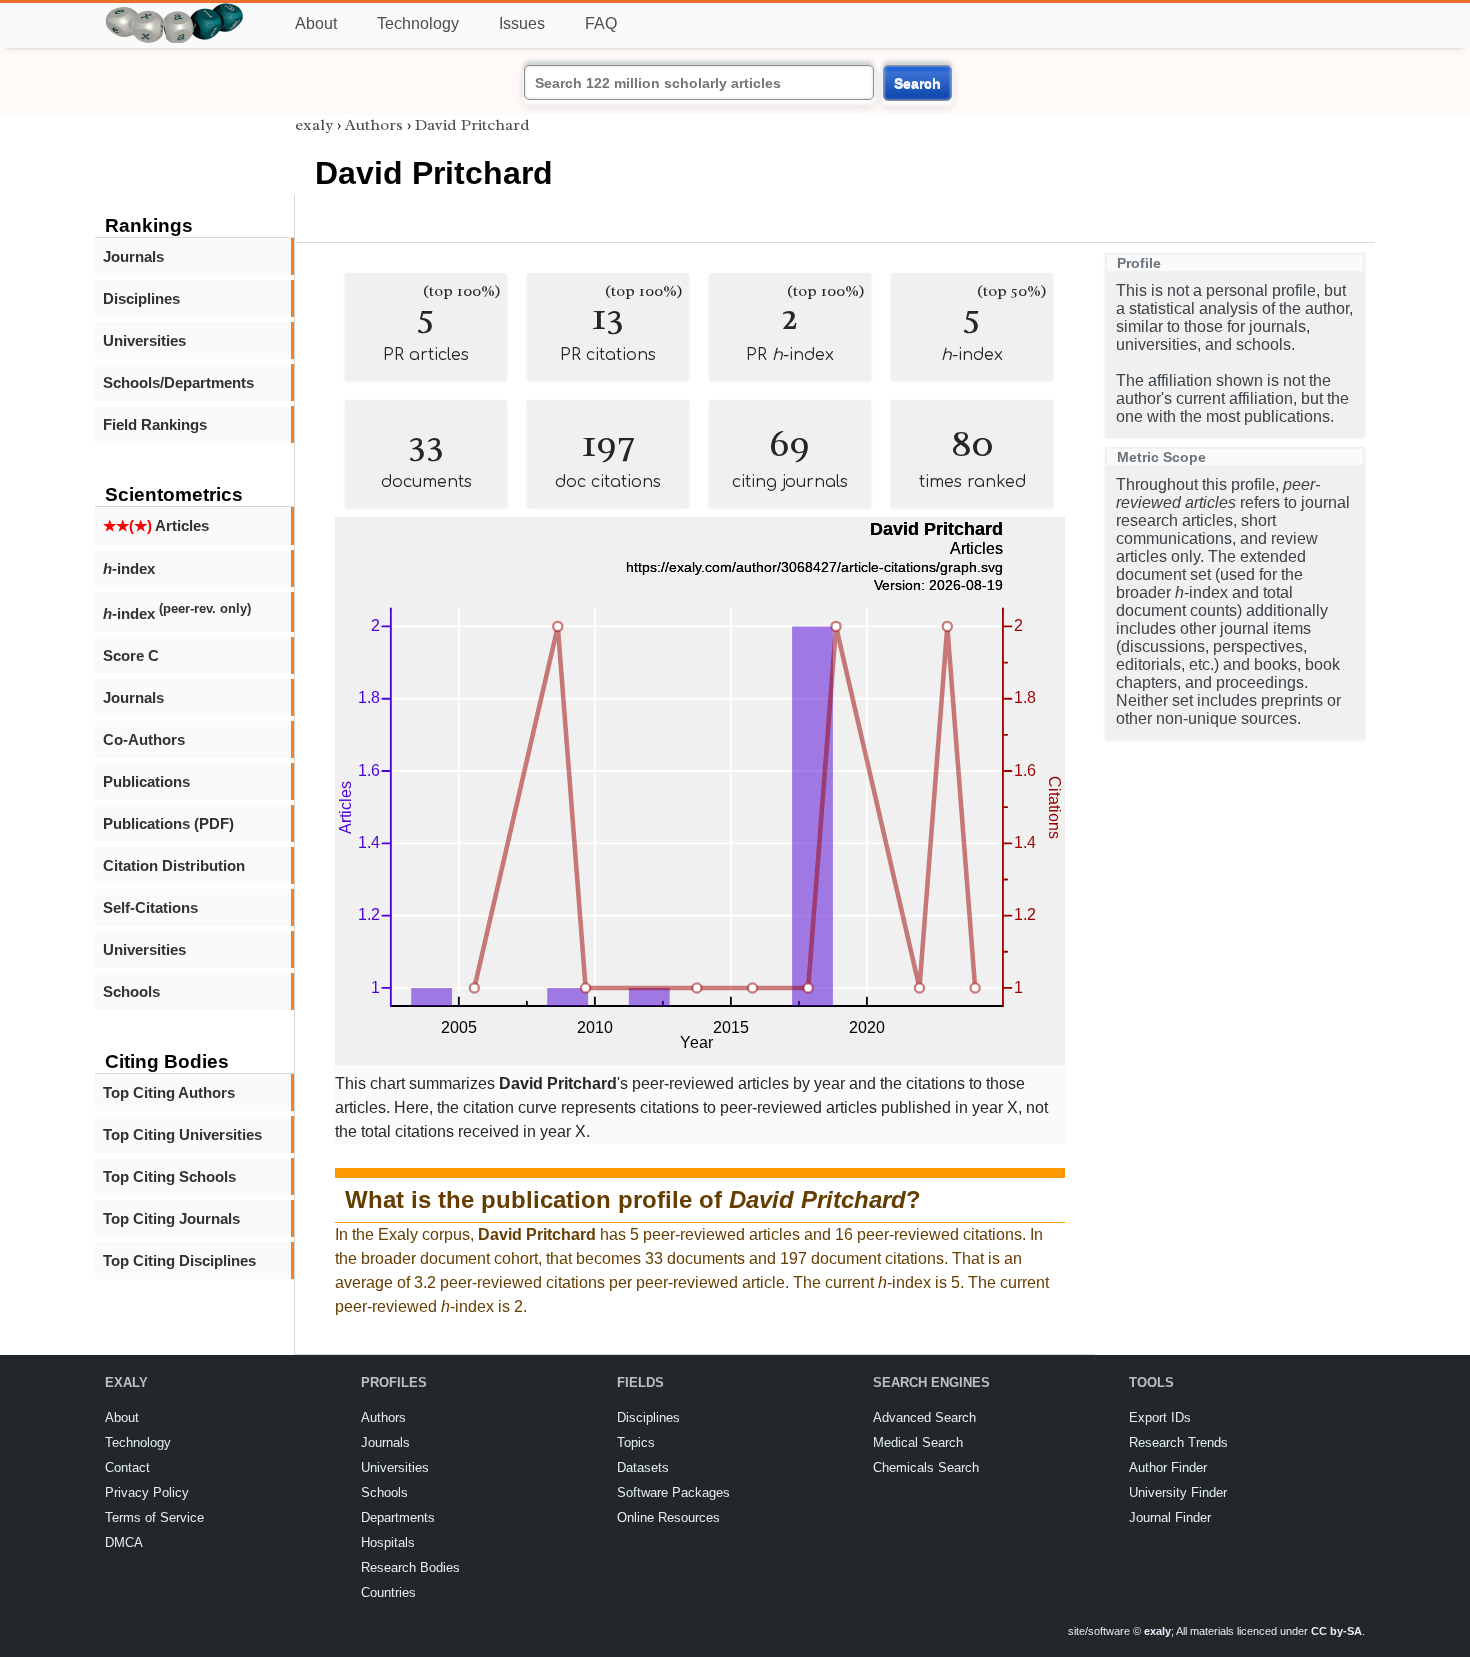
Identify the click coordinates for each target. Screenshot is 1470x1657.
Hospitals (388, 1542)
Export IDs (1160, 1417)
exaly (314, 125)
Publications (146, 781)
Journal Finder (1170, 1517)
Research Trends (1178, 1442)
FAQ (601, 23)
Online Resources (668, 1517)
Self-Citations (150, 907)
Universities (144, 340)
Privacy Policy (147, 1492)
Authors (374, 125)
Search (917, 83)
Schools (131, 991)
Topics (636, 1442)
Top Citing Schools (169, 1176)
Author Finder (1168, 1467)
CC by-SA (1336, 1631)
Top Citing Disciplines (179, 1260)
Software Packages (673, 1492)
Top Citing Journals (171, 1218)
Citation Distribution (174, 865)
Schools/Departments (178, 382)
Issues (522, 23)
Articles (156, 525)
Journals (133, 256)
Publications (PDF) (168, 823)
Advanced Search (924, 1417)
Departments (398, 1517)
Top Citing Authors (169, 1092)
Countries (388, 1592)
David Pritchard (472, 125)
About (316, 23)
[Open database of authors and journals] (175, 11)
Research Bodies (410, 1567)
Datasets (643, 1467)
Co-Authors (144, 739)
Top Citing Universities (182, 1134)
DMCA (124, 1542)
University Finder (1178, 1492)
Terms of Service (154, 1517)
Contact (127, 1467)
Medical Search (918, 1442)
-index (129, 568)
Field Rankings (155, 424)
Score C (131, 655)
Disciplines (141, 298)
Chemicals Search (926, 1467)
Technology (418, 23)
